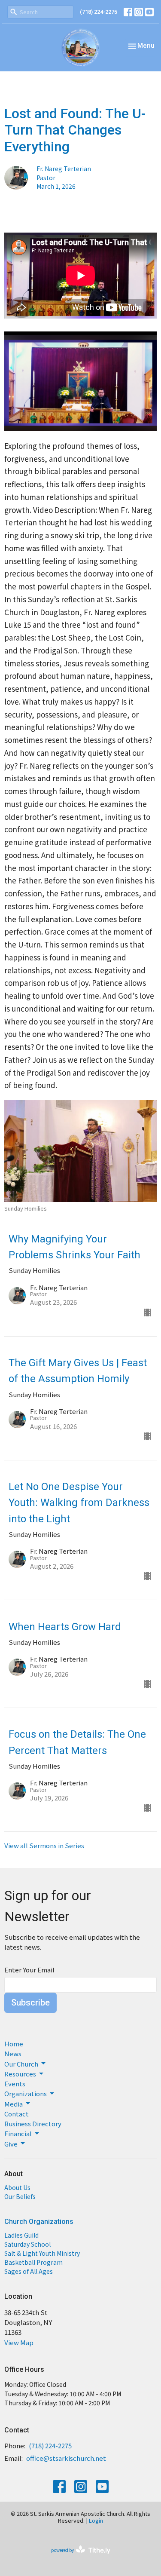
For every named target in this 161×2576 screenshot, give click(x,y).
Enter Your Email (29, 1970)
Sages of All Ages (29, 2271)
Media (14, 2104)
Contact (17, 2114)
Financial (18, 2133)
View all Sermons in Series (44, 1845)
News (13, 2053)
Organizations (26, 2093)
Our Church (21, 2064)
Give (11, 2144)
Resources (20, 2074)
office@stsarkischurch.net (66, 2458)
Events (15, 2084)
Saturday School (27, 2244)
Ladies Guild (21, 2235)
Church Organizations (39, 2222)
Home (14, 2044)
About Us (17, 2187)
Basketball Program (33, 2262)
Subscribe (30, 2003)
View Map (19, 2342)
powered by (76, 2557)
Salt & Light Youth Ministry (42, 2253)
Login (96, 2520)
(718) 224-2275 (99, 12)
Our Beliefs (20, 2196)
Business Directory (33, 2124)
